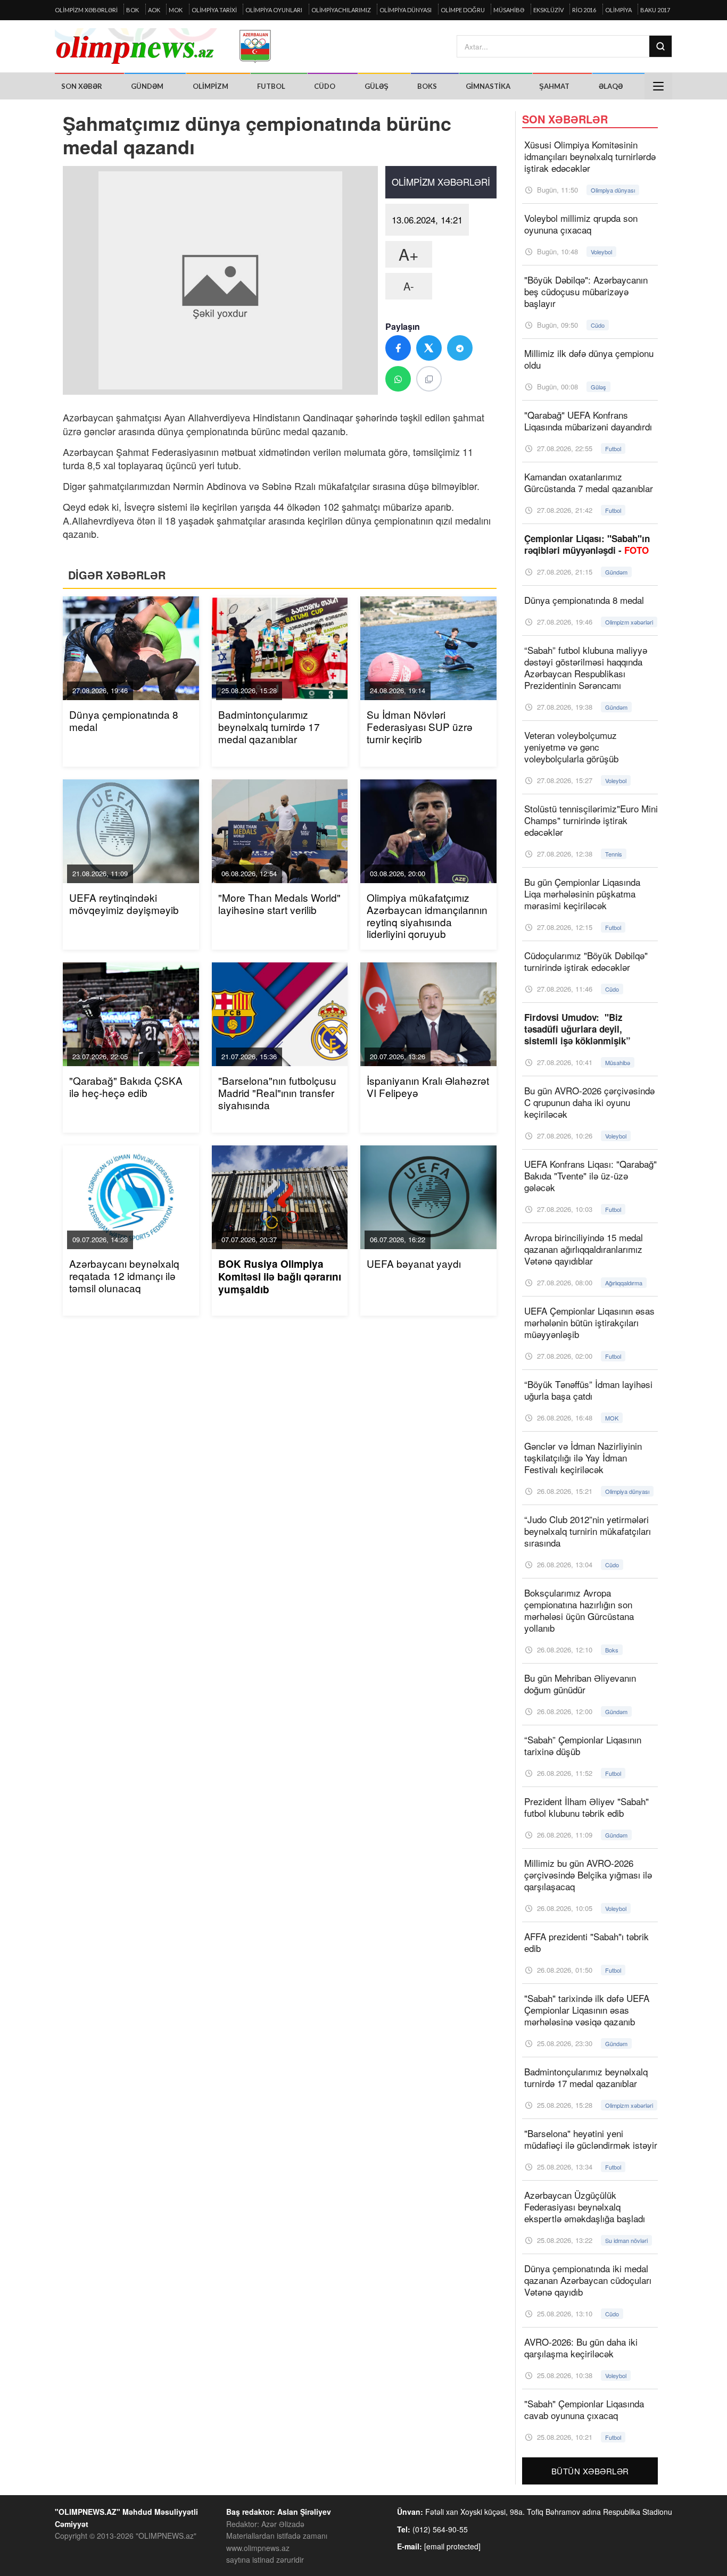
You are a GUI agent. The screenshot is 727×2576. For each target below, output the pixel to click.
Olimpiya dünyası (406, 10)
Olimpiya (618, 10)
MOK (176, 10)
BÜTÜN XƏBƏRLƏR (590, 2471)
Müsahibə (509, 10)
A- (409, 286)
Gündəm (147, 86)
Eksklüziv (548, 10)
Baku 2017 (655, 10)
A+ (409, 254)
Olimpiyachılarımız (341, 10)
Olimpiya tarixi (214, 10)
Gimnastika (488, 86)
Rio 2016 (584, 10)
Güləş (377, 86)
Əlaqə (611, 86)
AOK (154, 10)
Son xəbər (82, 86)
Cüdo (325, 86)
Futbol (271, 86)
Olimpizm (210, 86)
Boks (427, 86)
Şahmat (554, 86)
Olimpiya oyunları (274, 10)
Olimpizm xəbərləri (86, 10)
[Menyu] (658, 86)
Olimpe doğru (463, 10)
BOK (133, 10)
